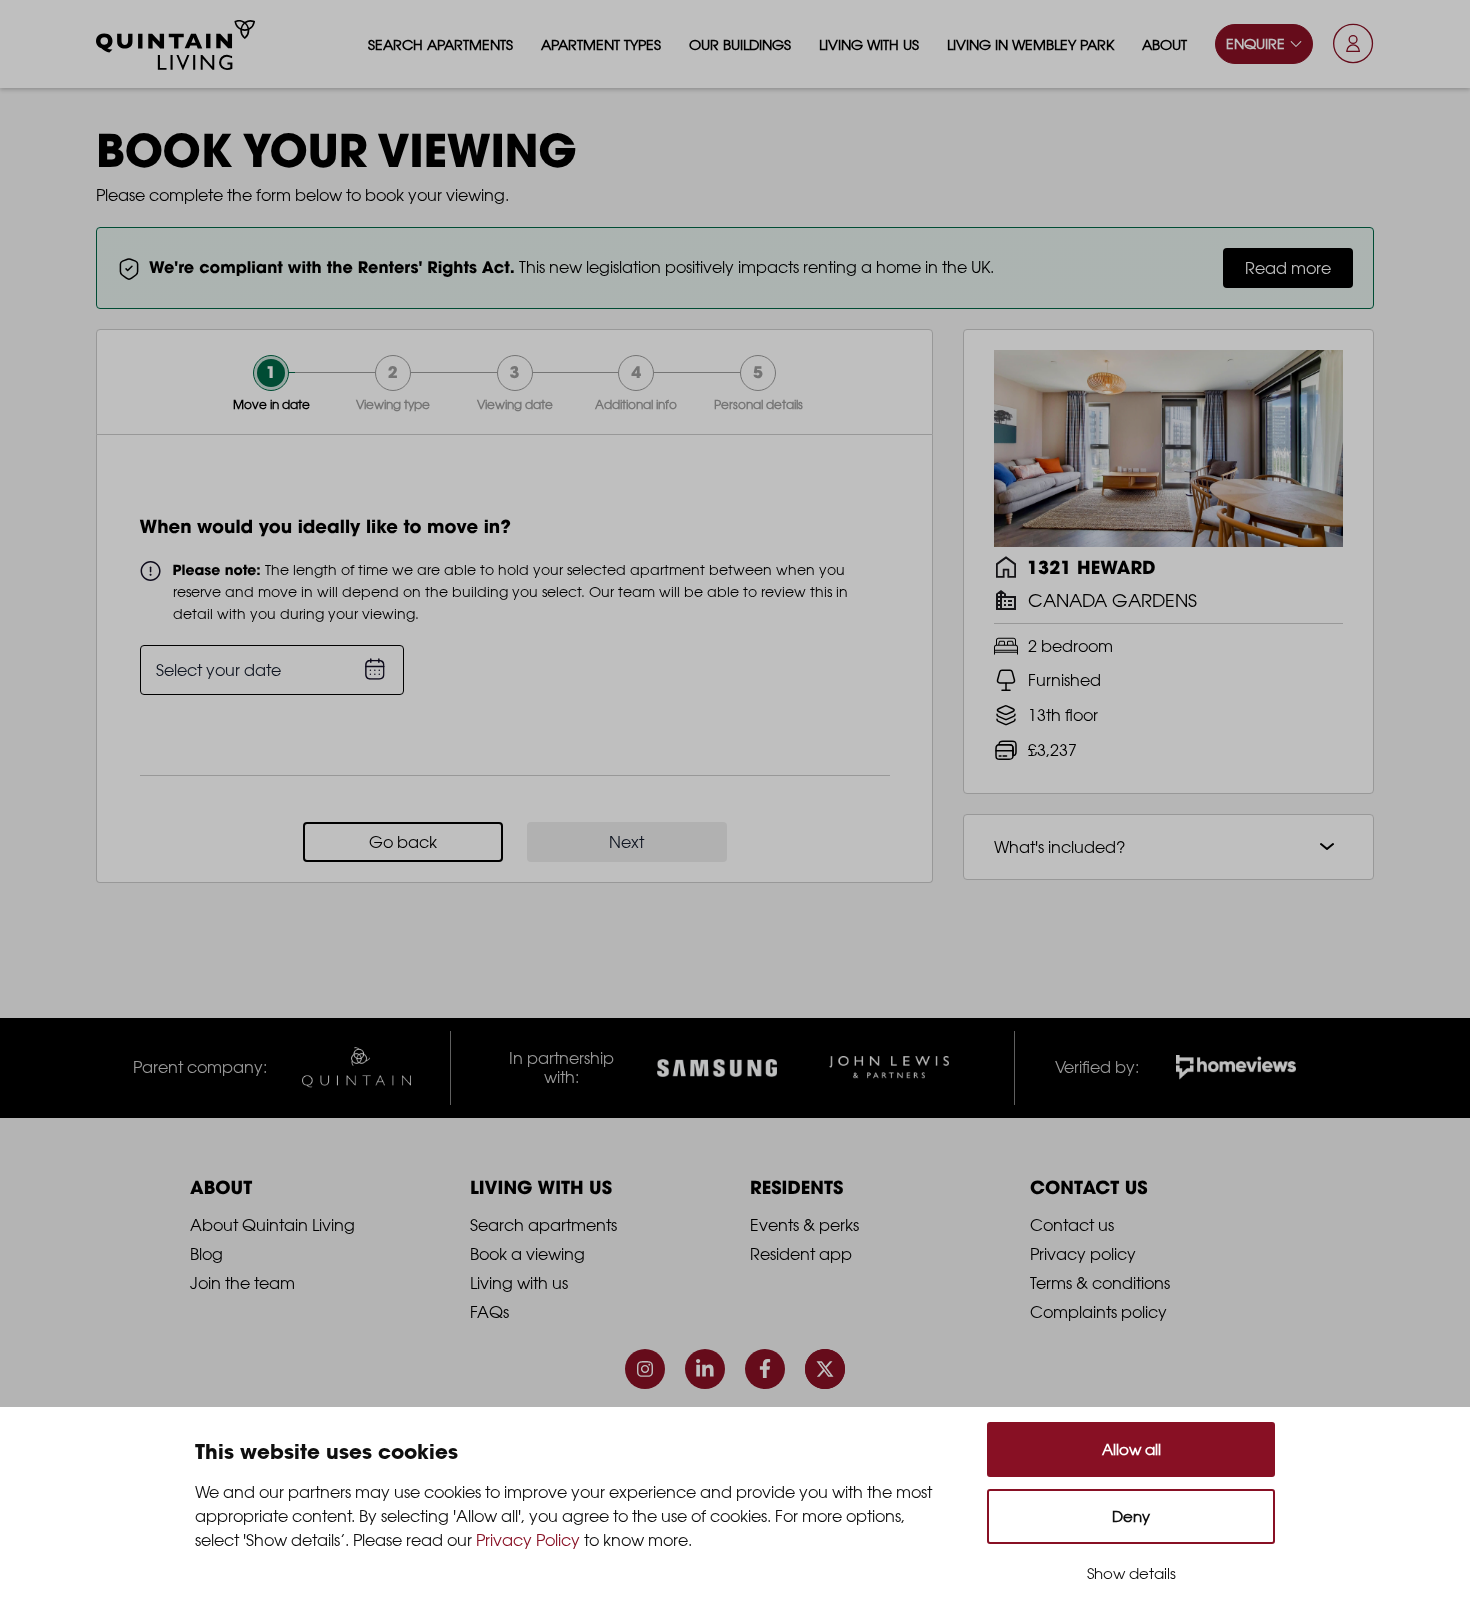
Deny (1131, 1516)
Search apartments (440, 44)
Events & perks (804, 1225)
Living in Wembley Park (1030, 44)
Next (626, 842)
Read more (1288, 268)
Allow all (1131, 1449)
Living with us (869, 44)
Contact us (1072, 1225)
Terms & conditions (1100, 1283)
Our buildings (740, 44)
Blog (206, 1254)
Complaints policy (1098, 1312)
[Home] (176, 45)
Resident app (801, 1254)
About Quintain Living (272, 1225)
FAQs (489, 1312)
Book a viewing (527, 1254)
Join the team (242, 1283)
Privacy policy (1083, 1254)
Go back (403, 842)
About (1164, 44)
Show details (1131, 1573)
